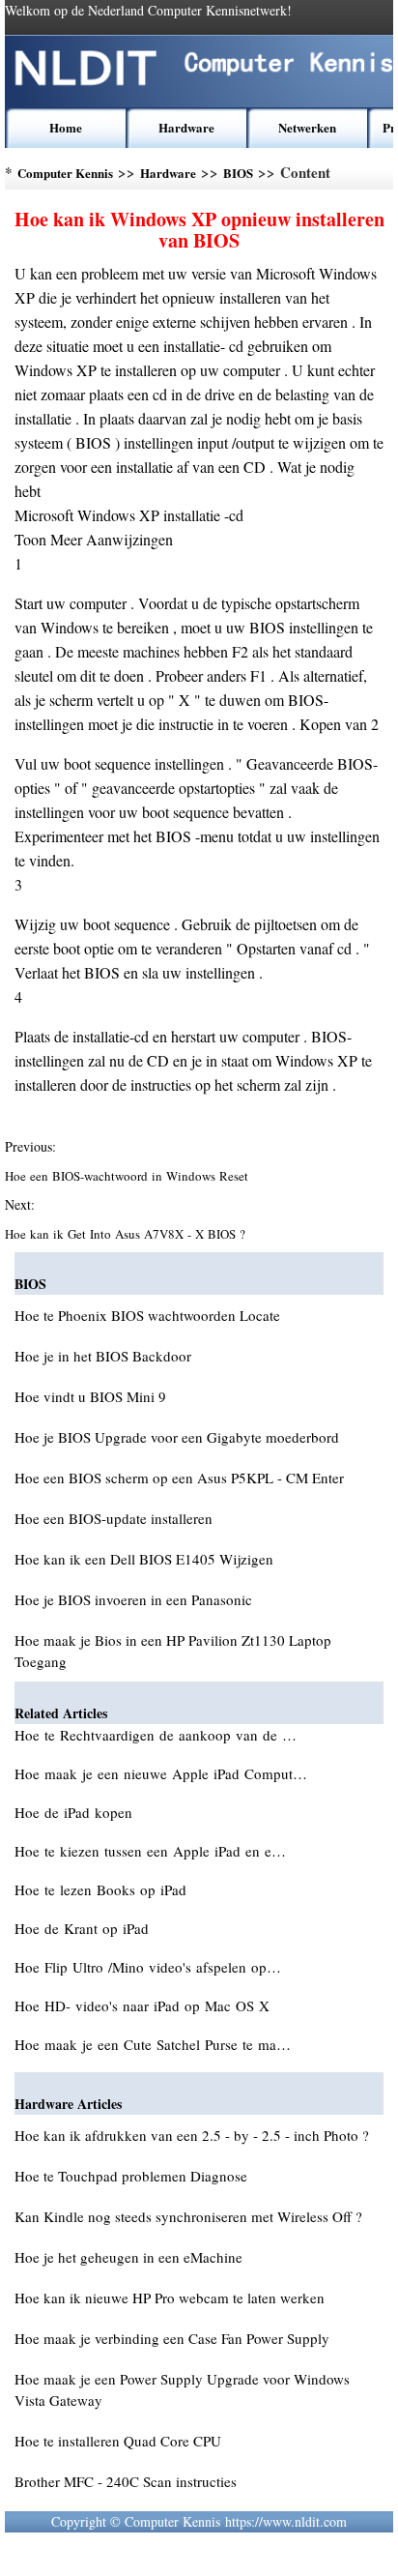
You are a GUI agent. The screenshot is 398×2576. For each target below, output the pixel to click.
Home (66, 127)
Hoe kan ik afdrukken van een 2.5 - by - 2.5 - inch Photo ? (192, 2135)
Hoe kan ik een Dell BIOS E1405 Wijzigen (144, 1559)
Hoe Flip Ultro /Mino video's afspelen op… (148, 1967)
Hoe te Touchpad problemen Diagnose (131, 2176)
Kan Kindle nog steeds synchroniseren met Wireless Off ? (188, 2216)
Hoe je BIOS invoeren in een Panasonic (133, 1599)
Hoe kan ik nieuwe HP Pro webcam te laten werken (170, 2298)
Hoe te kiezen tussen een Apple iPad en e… (150, 1851)
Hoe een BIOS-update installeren (114, 1518)
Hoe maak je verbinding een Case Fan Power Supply (172, 2338)
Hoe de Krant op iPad (84, 1928)
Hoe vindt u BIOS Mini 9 (90, 1396)
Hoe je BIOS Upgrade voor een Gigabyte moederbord (177, 1437)
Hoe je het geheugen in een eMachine (128, 2257)
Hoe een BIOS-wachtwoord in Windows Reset (128, 1176)
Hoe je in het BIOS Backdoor (103, 1356)
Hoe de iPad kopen (76, 1812)
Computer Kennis (65, 173)
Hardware (186, 127)
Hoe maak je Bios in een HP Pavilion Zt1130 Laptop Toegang (173, 1651)
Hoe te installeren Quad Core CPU (118, 2441)
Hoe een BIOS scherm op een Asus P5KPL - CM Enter (179, 1478)
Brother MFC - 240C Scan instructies (126, 2481)
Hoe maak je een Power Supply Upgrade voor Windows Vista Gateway (182, 2389)
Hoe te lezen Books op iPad (103, 1889)
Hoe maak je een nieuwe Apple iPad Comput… (161, 1773)
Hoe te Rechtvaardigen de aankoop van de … (156, 1735)
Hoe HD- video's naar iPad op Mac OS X (144, 2005)
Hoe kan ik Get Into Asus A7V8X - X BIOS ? (127, 1234)
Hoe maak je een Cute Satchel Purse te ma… (153, 2044)
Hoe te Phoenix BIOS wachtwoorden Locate (147, 1315)
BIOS (238, 173)
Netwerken (307, 127)
